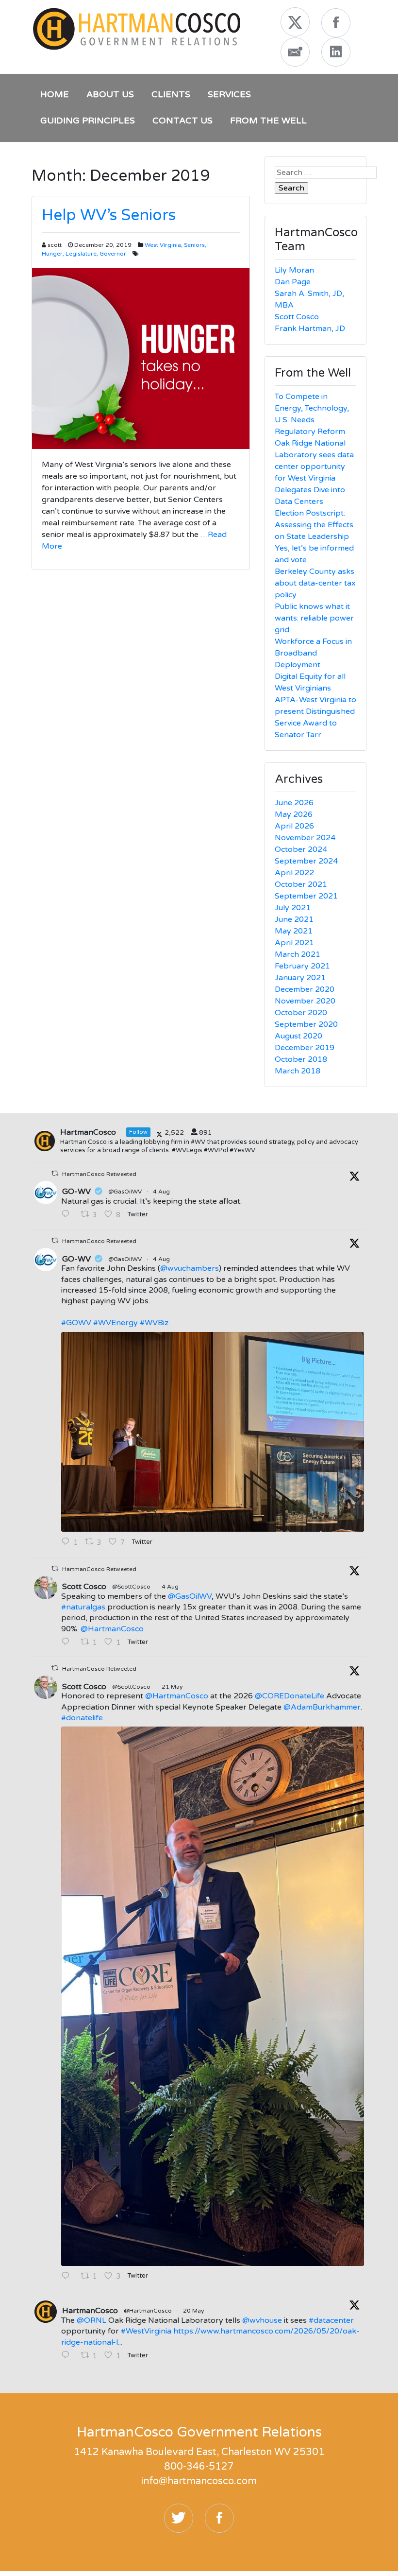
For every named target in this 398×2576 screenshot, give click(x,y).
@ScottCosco (131, 1587)
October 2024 (301, 849)
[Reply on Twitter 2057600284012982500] (68, 2277)
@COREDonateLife (290, 1696)
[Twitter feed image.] (213, 1432)
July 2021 (293, 908)
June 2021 (294, 919)
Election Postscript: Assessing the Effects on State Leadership (314, 525)
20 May (194, 2311)
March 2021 (298, 954)
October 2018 (301, 1059)
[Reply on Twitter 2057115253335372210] (68, 2356)
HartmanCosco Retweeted (99, 1174)
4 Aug (162, 1192)
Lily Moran (294, 270)
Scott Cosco (297, 317)
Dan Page (293, 282)
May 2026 (294, 814)
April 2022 (294, 873)
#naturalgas (83, 1607)
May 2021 (294, 931)
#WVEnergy (116, 1323)
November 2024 (305, 838)
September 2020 (306, 1024)
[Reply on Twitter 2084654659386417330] (68, 1642)
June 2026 (294, 803)
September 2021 (306, 896)
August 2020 (298, 1036)
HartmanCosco (90, 2311)
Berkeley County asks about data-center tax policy (315, 583)
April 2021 (294, 943)
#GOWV (76, 1323)
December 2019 (305, 1048)
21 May (173, 1687)
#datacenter (331, 2320)
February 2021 (302, 966)
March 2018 (298, 1071)
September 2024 (306, 861)
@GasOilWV (125, 1192)
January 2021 (300, 978)
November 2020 (305, 1001)
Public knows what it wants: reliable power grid (314, 618)
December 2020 (305, 989)
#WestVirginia (146, 2331)
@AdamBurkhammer (322, 1707)
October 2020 (301, 1013)
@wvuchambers (190, 1268)
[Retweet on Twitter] (55, 1173)
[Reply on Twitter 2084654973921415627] (68, 1215)
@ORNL (91, 2320)
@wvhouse (262, 2320)
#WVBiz (154, 1323)
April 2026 (294, 826)
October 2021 (301, 884)
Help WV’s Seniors (109, 215)
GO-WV (76, 1192)
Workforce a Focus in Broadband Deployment (313, 653)
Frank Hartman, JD (310, 328)
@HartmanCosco (112, 1629)
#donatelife (82, 1718)
